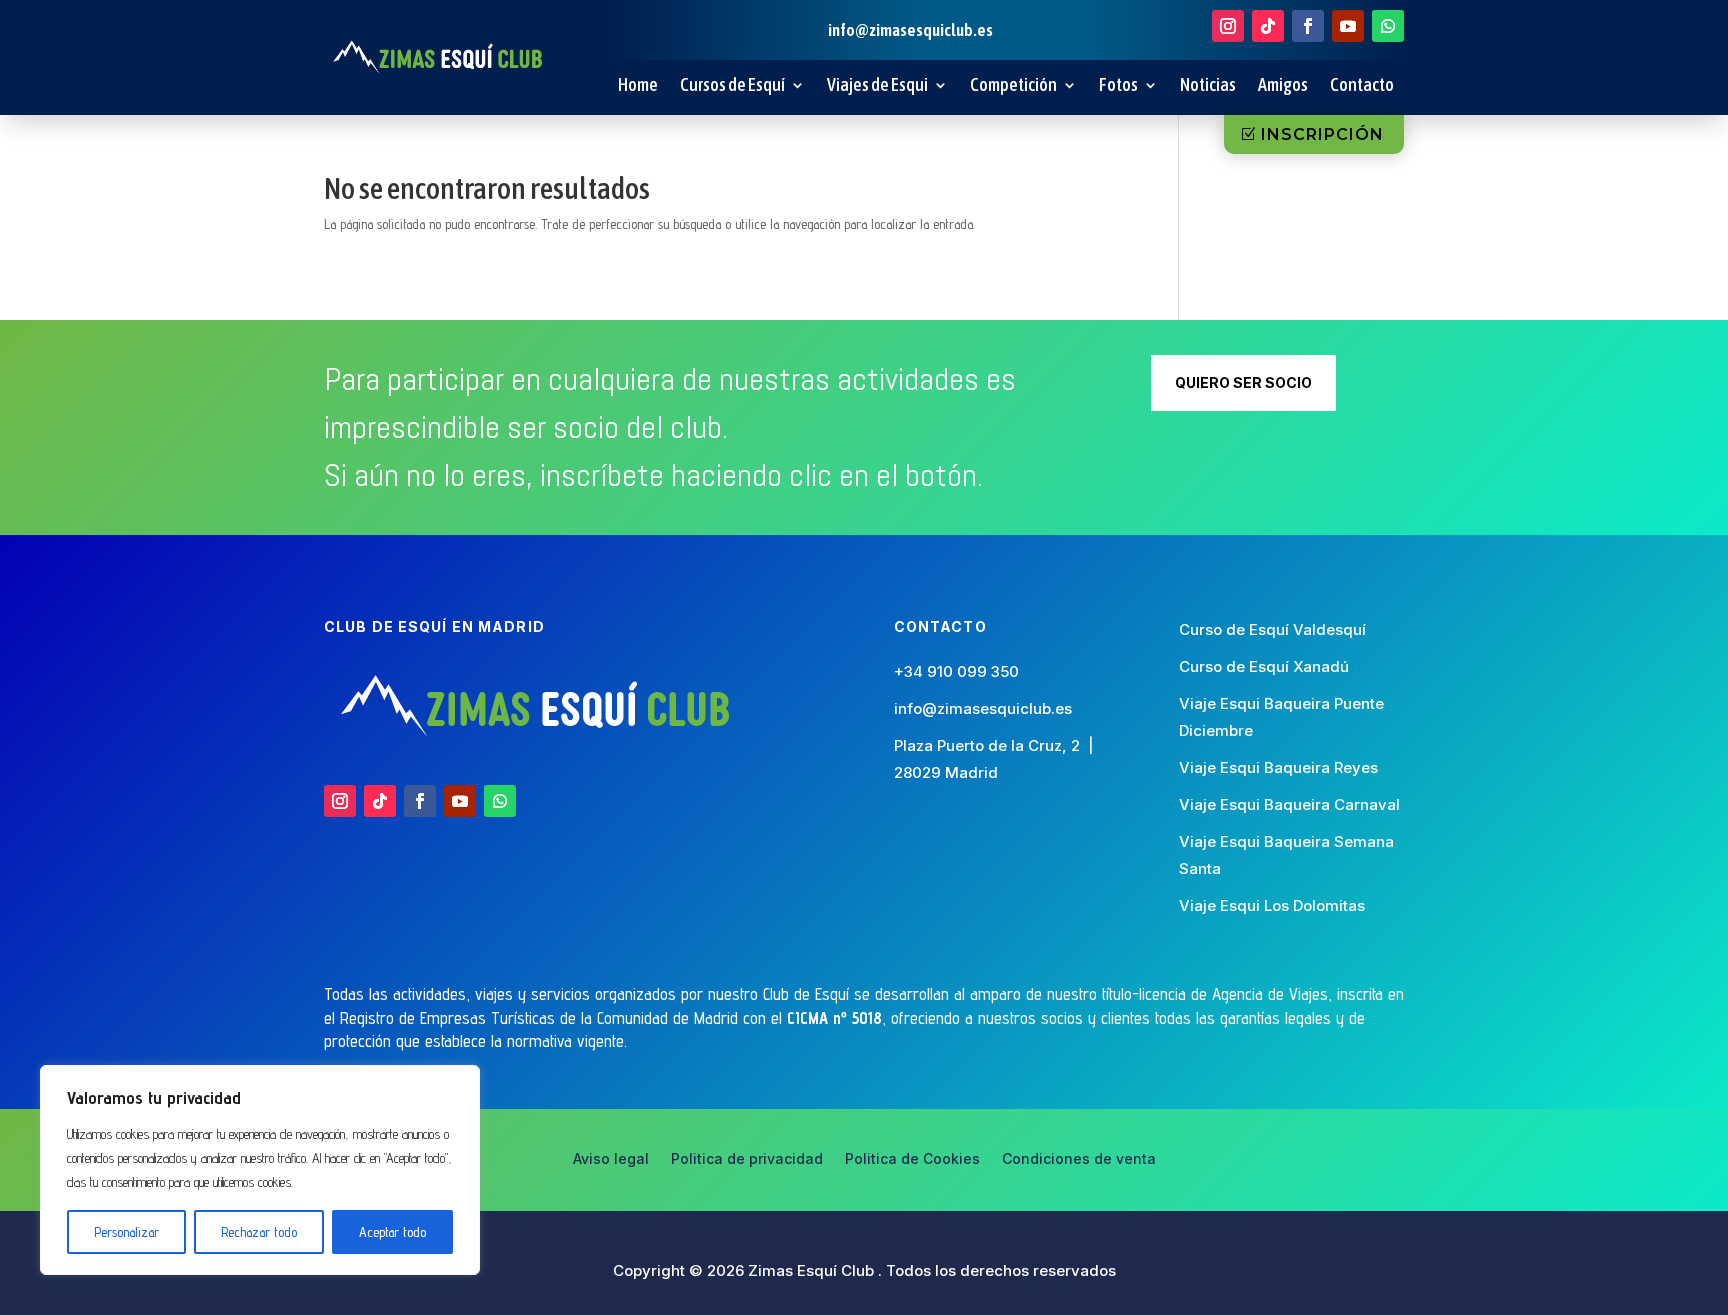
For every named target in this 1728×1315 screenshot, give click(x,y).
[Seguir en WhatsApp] (1388, 26)
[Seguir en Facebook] (1308, 26)
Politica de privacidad (747, 1159)
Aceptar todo (392, 1232)
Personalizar (126, 1232)
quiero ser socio (1243, 382)
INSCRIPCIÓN (1322, 134)
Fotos (1118, 86)
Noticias (1208, 86)
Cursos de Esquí (732, 86)
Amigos (1283, 86)
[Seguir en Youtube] (1348, 26)
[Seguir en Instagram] (1228, 26)
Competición (1013, 86)
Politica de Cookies (912, 1159)
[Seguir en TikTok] (1268, 26)
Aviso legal (611, 1159)
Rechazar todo (259, 1232)
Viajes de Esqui (877, 86)
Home (638, 86)
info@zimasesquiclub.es (983, 708)
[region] (260, 1170)
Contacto (1362, 86)
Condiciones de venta (1079, 1159)
